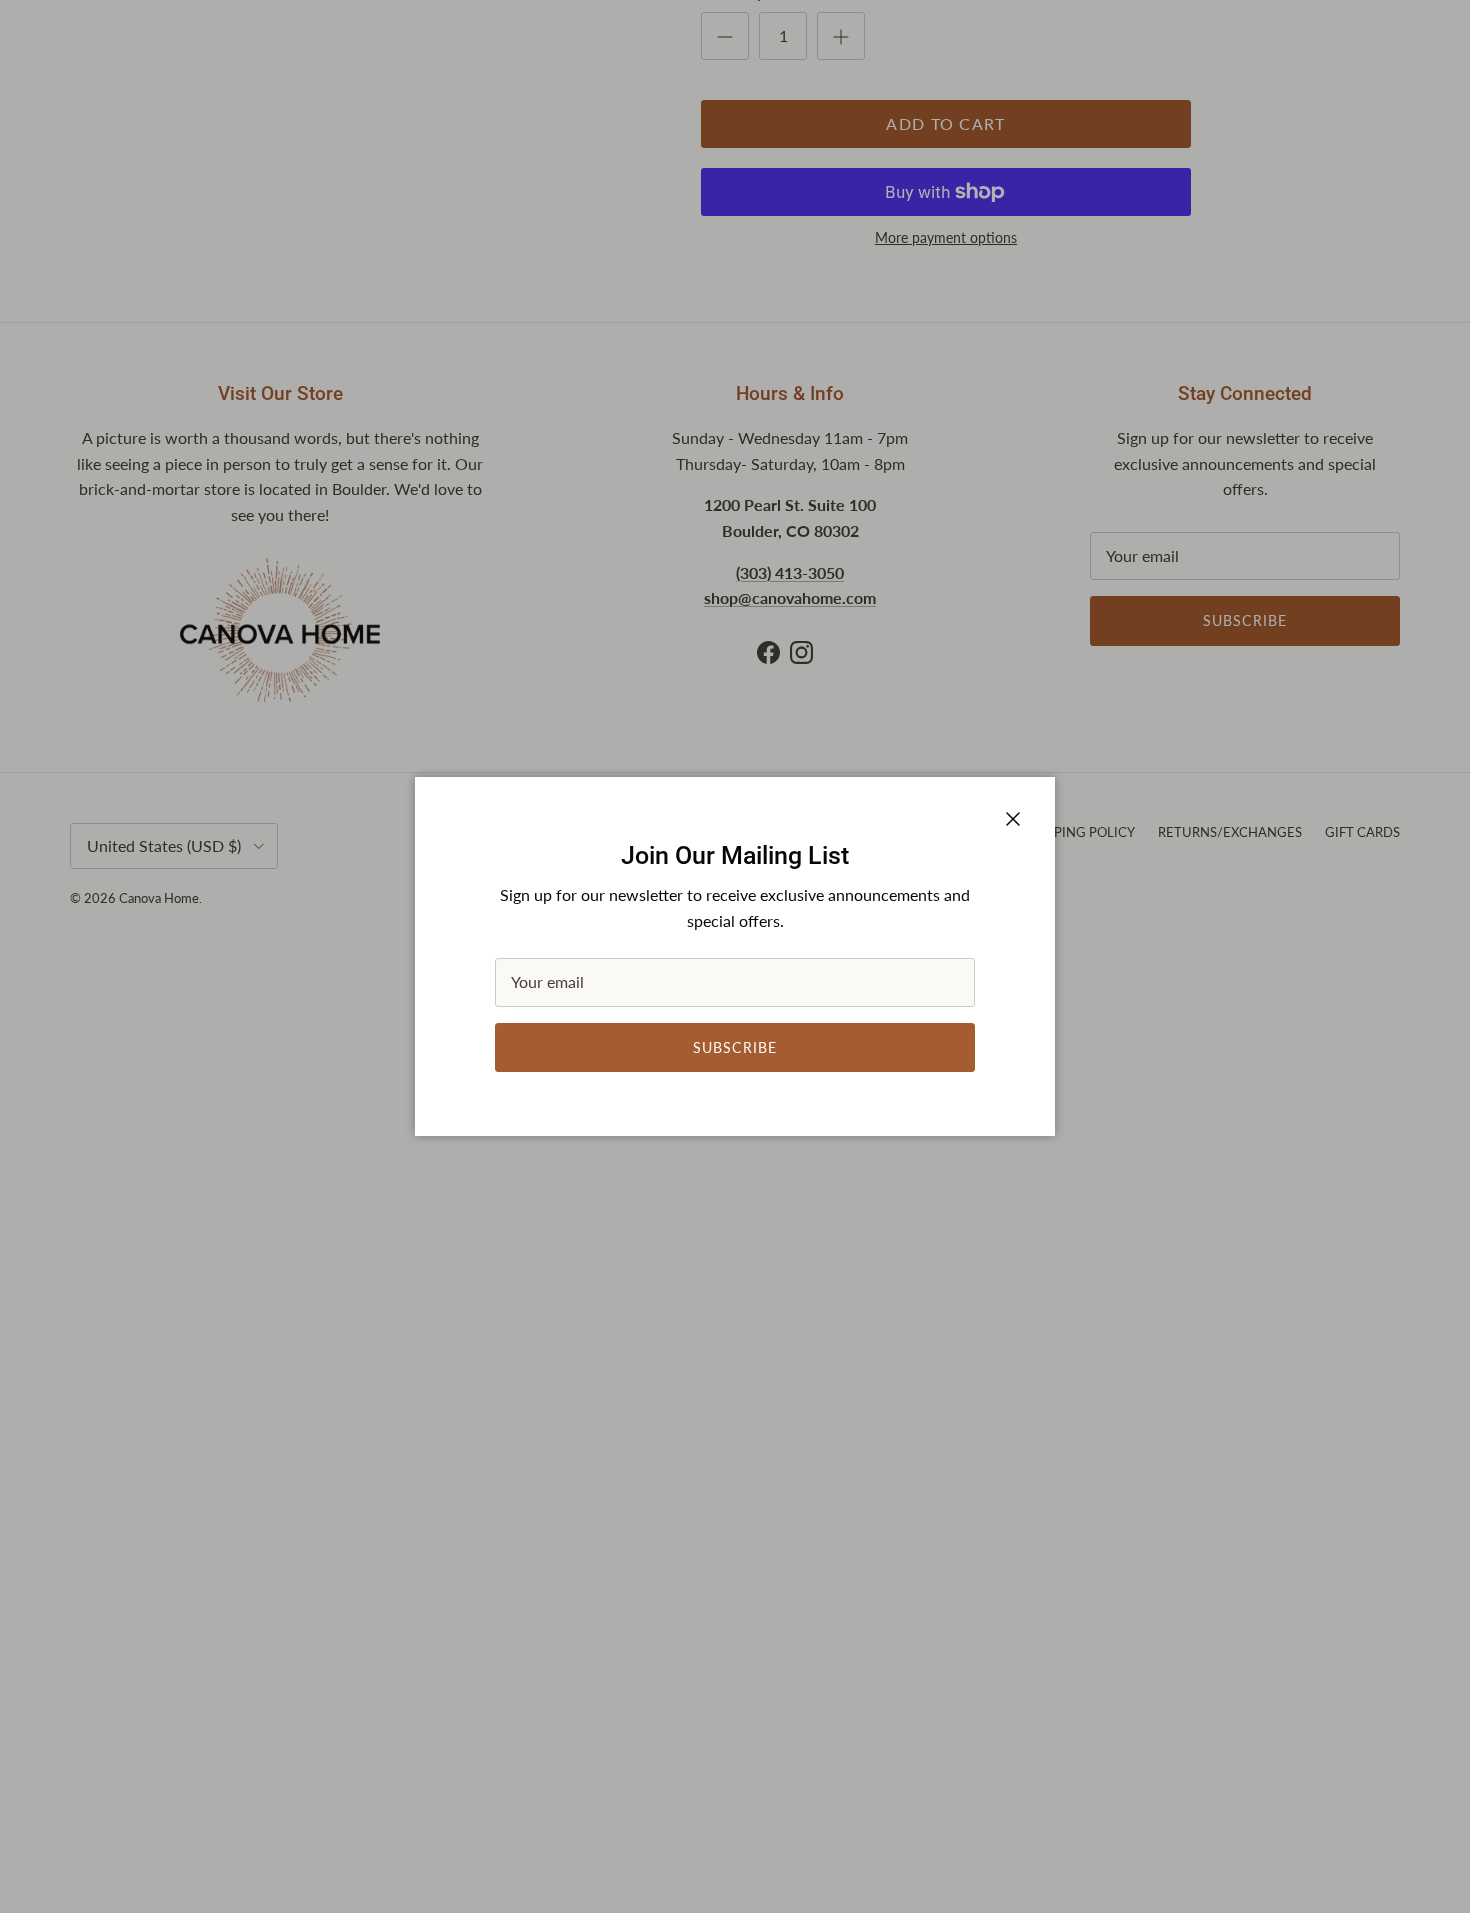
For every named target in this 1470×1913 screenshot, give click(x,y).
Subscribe (735, 1047)
